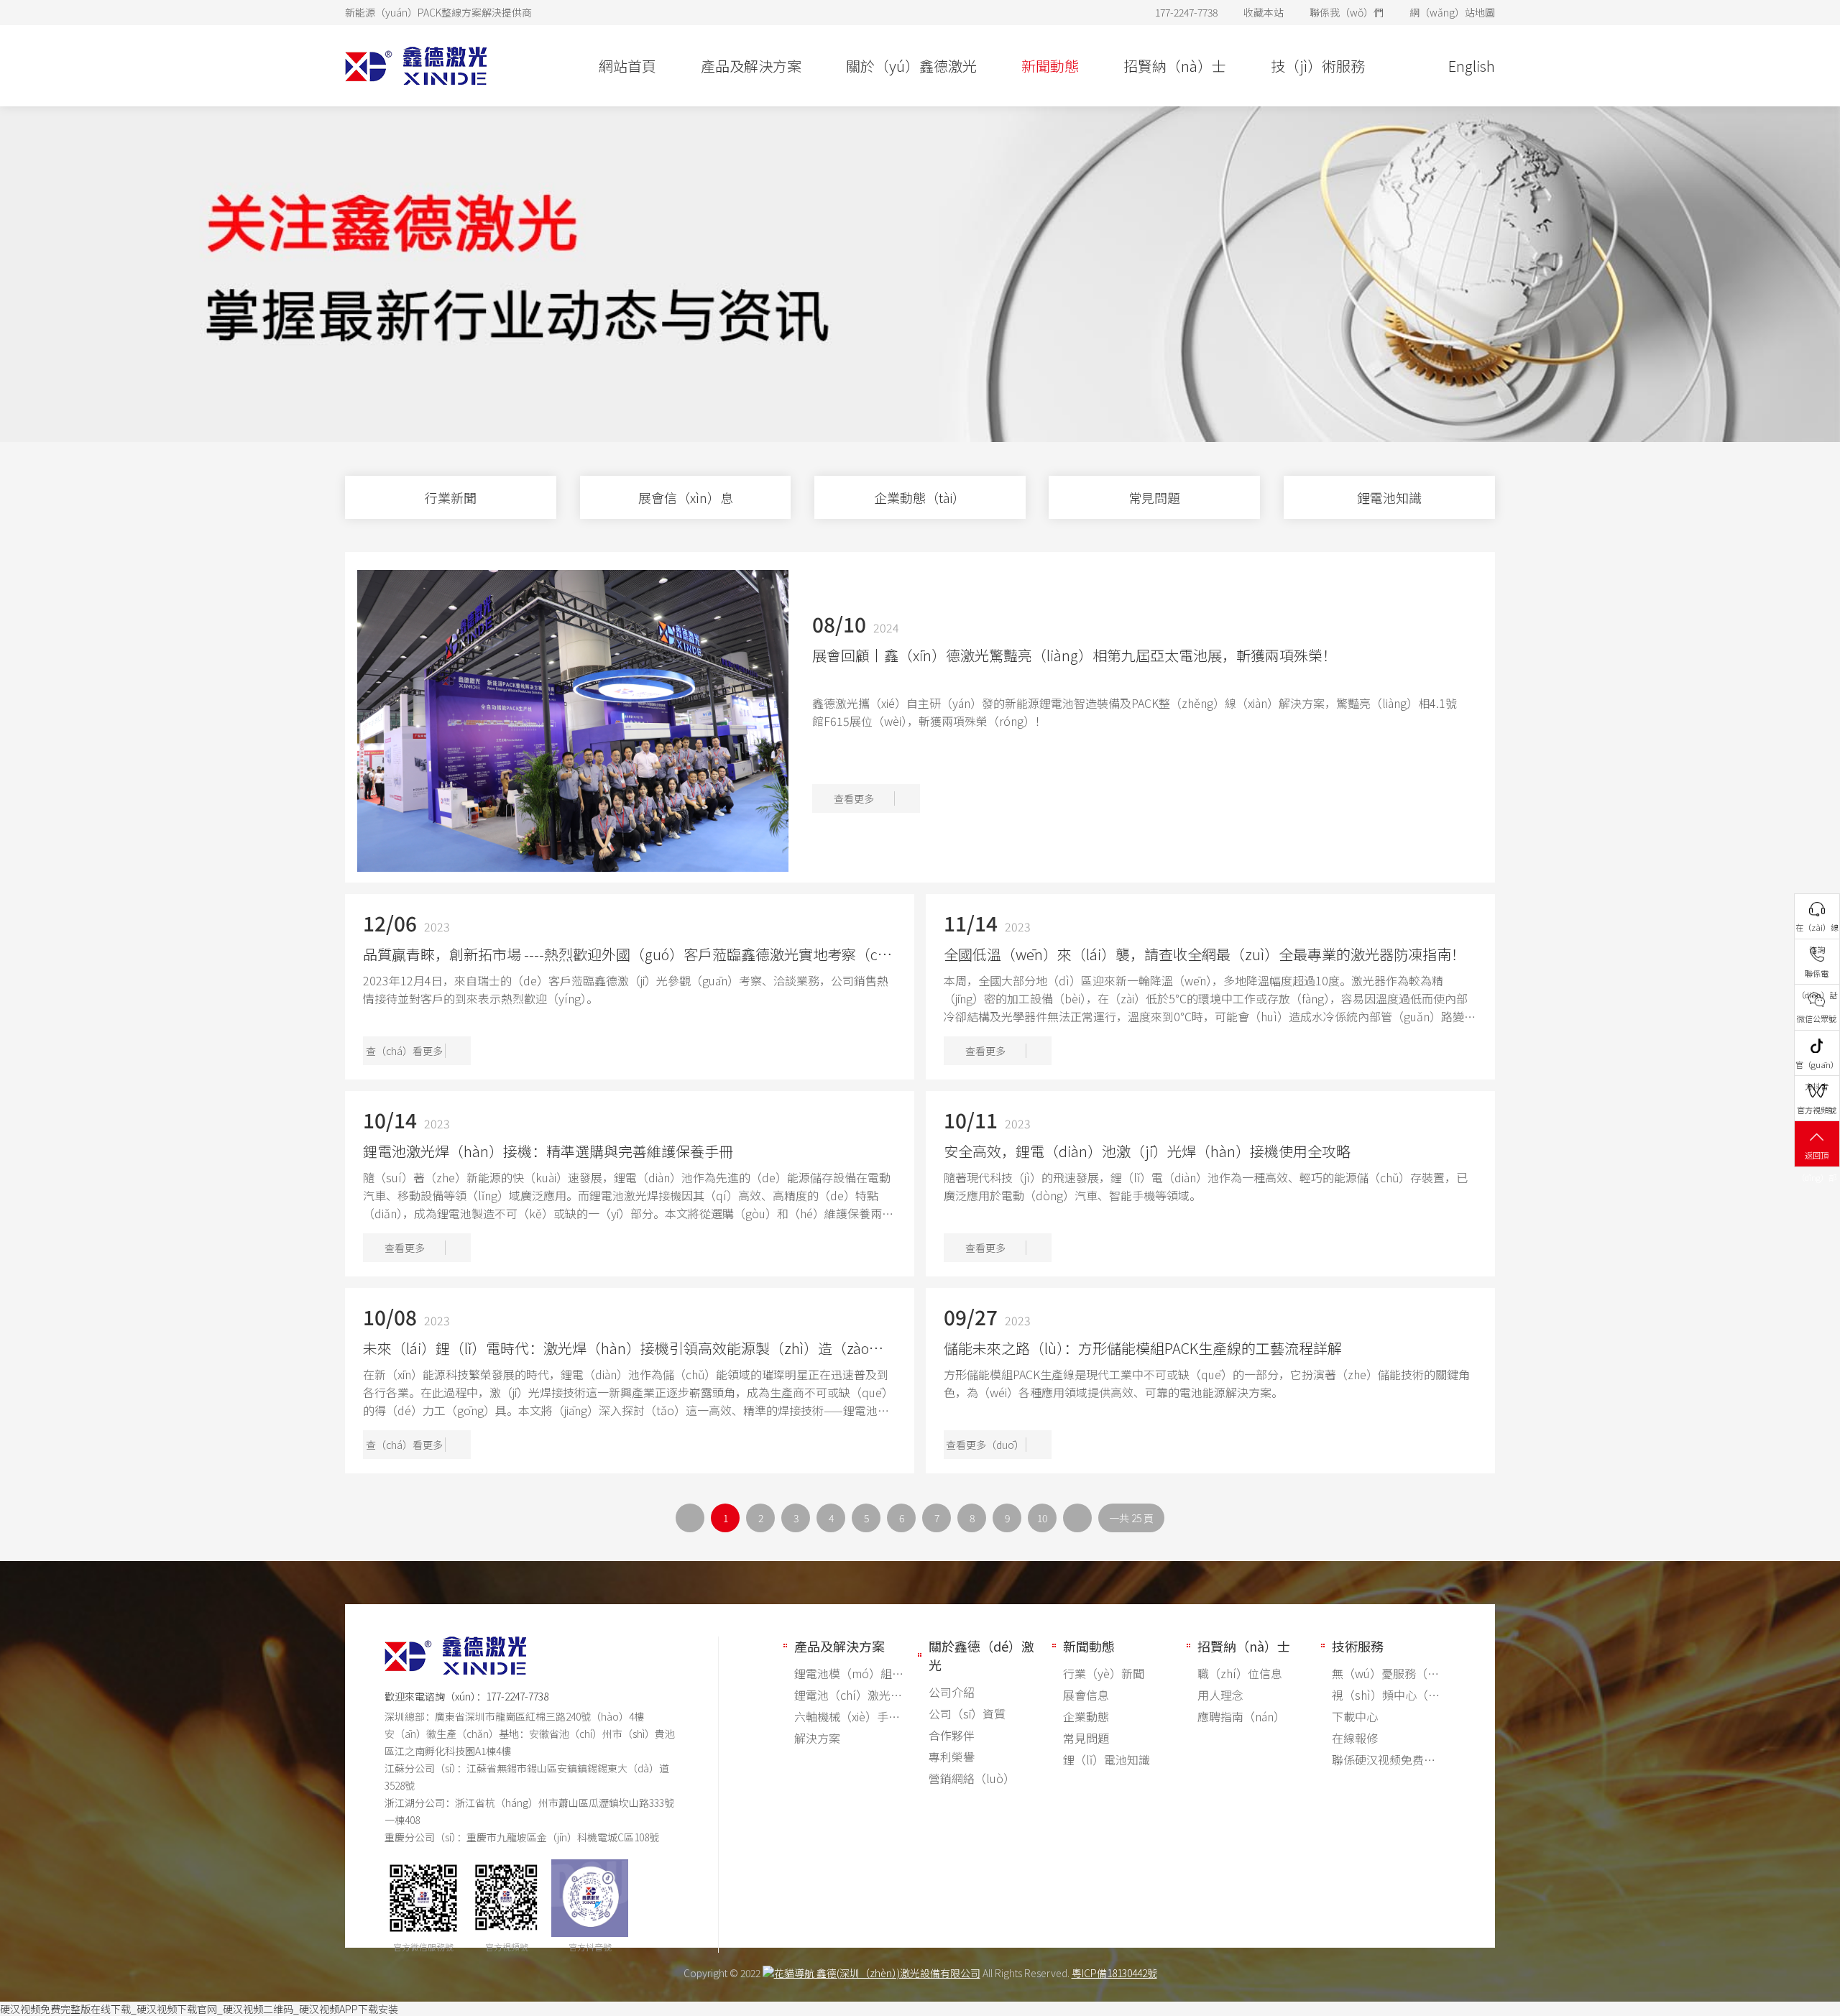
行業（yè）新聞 (1104, 1673)
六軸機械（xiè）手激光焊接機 (849, 1716)
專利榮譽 (952, 1757)
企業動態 (1086, 1716)
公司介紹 (952, 1692)
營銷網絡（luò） (972, 1778)
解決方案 (817, 1738)
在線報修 (1355, 1738)
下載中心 (1355, 1716)
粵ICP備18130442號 (1114, 1973)
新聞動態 (1050, 66)
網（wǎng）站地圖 (1452, 12)
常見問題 (1086, 1738)
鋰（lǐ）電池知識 (1107, 1759)
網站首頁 (627, 66)
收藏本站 (1264, 12)
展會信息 (1086, 1695)
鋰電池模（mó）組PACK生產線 (849, 1673)
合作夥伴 (952, 1735)
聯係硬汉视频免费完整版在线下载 (1386, 1759)
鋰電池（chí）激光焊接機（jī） (849, 1695)
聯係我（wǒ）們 (1347, 12)
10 (1042, 1518)
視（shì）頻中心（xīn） (1386, 1695)
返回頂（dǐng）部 (1817, 1158)
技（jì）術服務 (1318, 66)
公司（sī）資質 (967, 1713)
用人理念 (1220, 1695)
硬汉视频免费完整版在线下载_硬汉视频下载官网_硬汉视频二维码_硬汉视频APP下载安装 (199, 2009)
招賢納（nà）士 (1175, 66)
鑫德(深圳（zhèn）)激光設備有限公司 (897, 1973)
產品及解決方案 (751, 66)
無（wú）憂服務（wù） (1386, 1673)
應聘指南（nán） (1241, 1716)
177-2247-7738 (517, 1696)
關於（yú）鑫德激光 (911, 66)
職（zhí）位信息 (1240, 1673)
